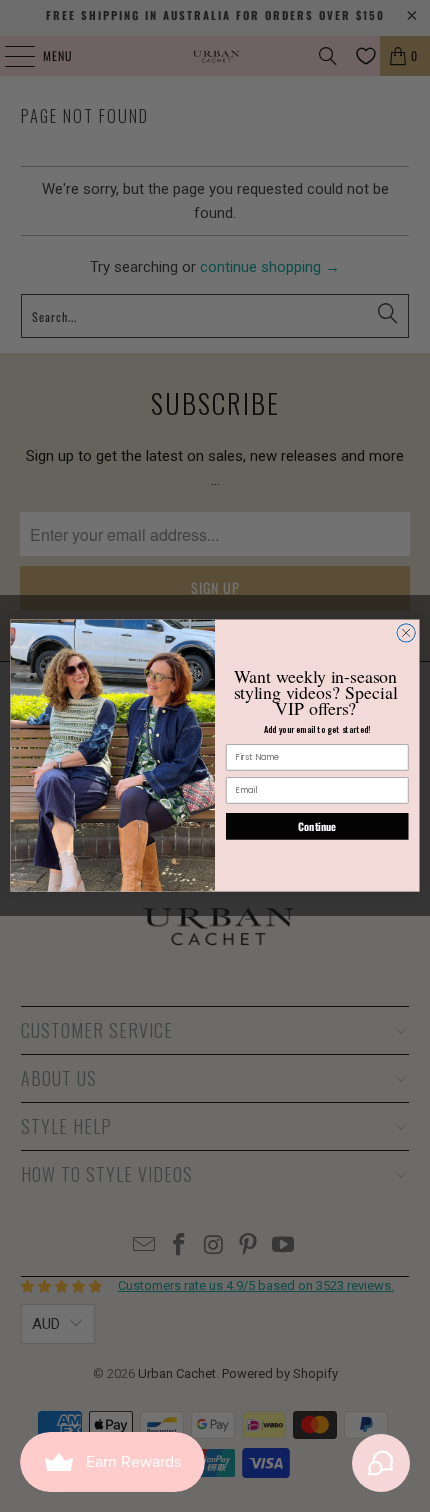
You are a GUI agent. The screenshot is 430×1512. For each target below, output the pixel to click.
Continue (317, 827)
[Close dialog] (406, 633)
